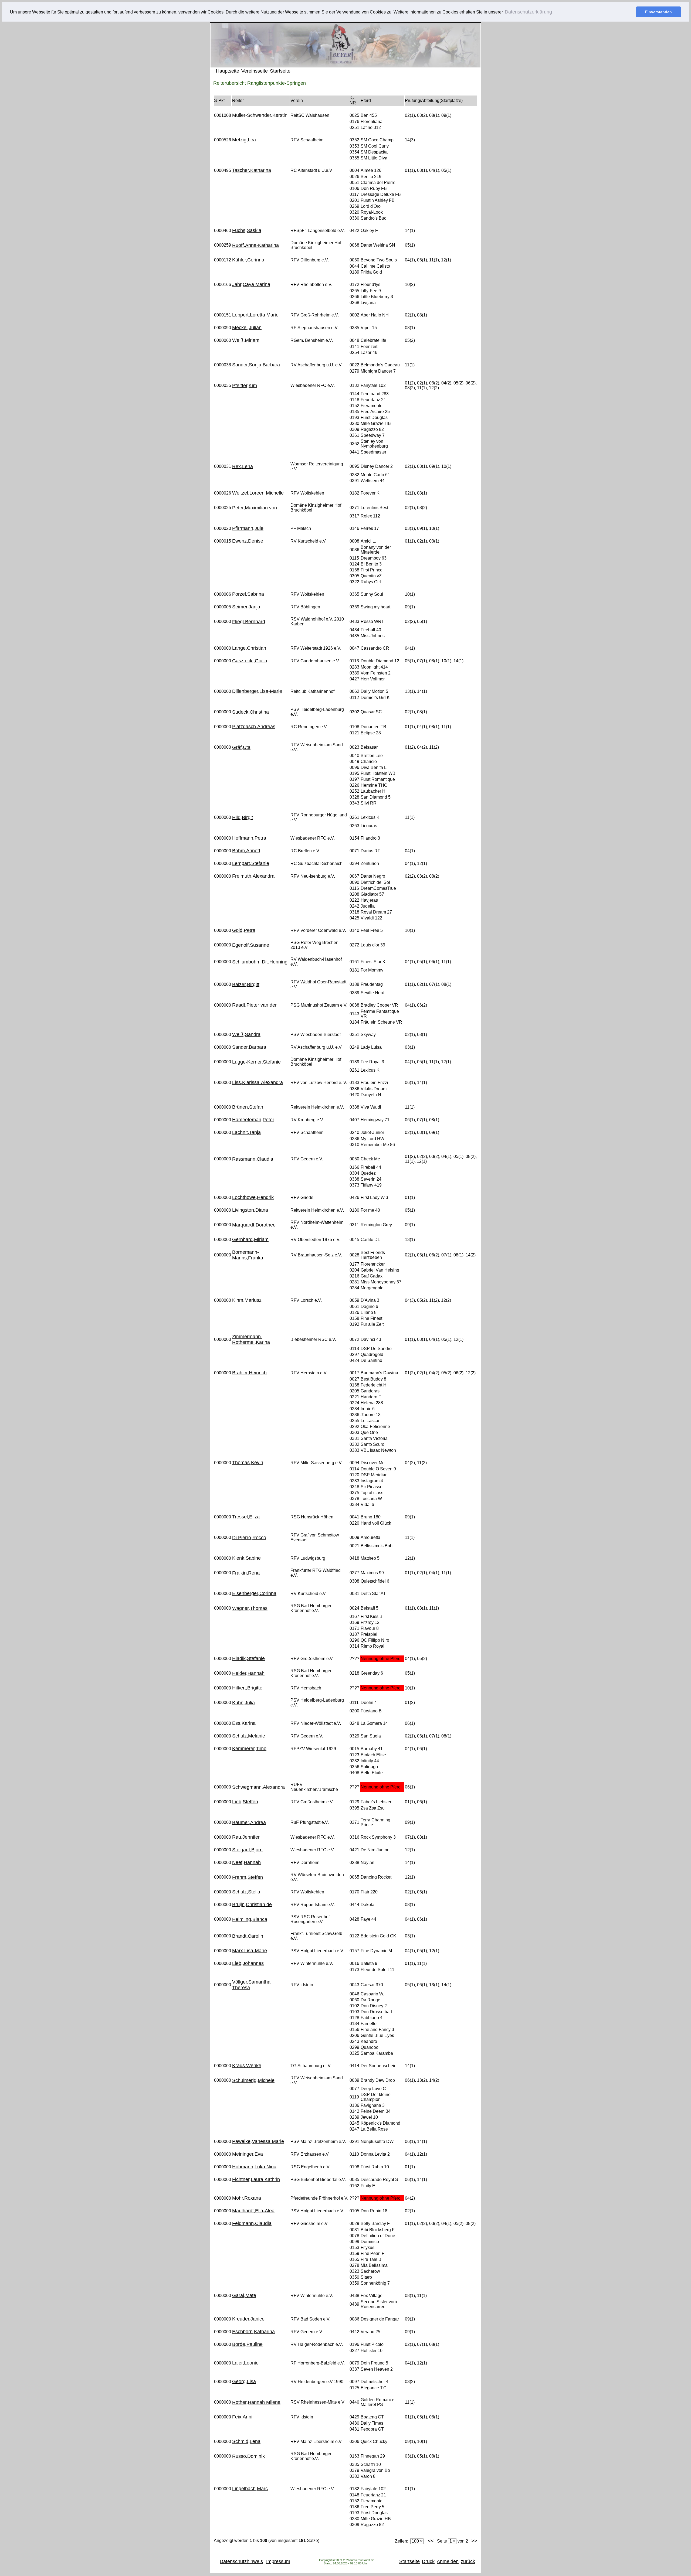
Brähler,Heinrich (249, 1373)
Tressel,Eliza (246, 1517)
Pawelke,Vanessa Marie (258, 2141)
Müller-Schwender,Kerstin (260, 115)
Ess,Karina (244, 1723)
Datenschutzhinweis (241, 2561)
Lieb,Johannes (248, 1963)
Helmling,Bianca (250, 1919)
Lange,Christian (249, 648)
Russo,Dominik (248, 2456)
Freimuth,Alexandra (253, 876)
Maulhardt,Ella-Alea (253, 2211)
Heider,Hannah (248, 1673)
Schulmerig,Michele (253, 2080)
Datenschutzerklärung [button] (528, 12)
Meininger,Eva (248, 2154)
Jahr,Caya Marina (251, 284)
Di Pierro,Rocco (249, 1538)
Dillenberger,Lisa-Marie (257, 691)
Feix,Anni (242, 2417)
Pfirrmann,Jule (248, 528)
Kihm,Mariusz (247, 1300)
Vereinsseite (255, 71)
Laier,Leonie (245, 2363)
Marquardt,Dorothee (254, 1225)
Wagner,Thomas (250, 1608)
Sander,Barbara (249, 1047)
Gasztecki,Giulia (250, 661)
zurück (468, 2561)
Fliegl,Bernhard (249, 622)
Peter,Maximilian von (255, 508)
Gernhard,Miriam (250, 1239)
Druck (428, 2561)
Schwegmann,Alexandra (258, 1787)
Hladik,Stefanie (248, 1658)
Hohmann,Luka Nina (254, 2167)
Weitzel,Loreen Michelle (258, 493)
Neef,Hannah (246, 1862)
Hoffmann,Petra (249, 838)
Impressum (278, 2561)
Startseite (280, 71)
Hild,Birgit (243, 817)
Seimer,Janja (246, 607)
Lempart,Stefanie (251, 863)
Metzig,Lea (244, 140)
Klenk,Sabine (246, 1558)
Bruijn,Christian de (252, 1904)
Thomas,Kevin (248, 1463)
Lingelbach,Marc (250, 2489)
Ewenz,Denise (248, 541)
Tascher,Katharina (252, 170)
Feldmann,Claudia (252, 2223)
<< (431, 2541)
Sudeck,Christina (250, 712)
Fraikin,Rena (246, 1573)
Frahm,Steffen (248, 1877)
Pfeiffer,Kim (245, 386)
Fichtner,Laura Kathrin (256, 2179)
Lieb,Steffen (245, 1802)
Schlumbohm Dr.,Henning (260, 962)
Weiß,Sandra (246, 1034)
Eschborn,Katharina (253, 2332)
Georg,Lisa (244, 2381)
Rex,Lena (243, 466)
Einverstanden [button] (658, 12)
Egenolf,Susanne (251, 945)
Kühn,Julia (243, 1703)
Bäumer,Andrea (249, 1822)
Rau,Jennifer (246, 1837)
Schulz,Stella (246, 1892)
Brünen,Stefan (248, 1107)
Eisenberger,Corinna (254, 1593)
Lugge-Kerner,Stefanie (256, 1062)
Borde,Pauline (247, 2344)
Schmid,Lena (246, 2441)
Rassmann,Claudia (253, 1159)
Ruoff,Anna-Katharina (255, 245)
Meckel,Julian (247, 328)
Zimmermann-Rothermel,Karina (251, 1339)
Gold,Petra (244, 930)
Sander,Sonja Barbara (256, 365)
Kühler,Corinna (248, 260)
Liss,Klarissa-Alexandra (258, 1082)
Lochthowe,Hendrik (253, 1197)
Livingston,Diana (250, 1210)
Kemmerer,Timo (249, 1749)
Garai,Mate (244, 2295)
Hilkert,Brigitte (247, 1688)
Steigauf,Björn (247, 1850)
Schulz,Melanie (249, 1736)
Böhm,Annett (246, 851)
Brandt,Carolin (248, 1936)
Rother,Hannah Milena (256, 2402)
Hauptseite (228, 71)
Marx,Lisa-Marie (250, 1951)
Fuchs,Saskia (247, 230)
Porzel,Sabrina (248, 594)
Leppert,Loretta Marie (255, 315)
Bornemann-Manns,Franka (248, 1255)
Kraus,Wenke (247, 2066)
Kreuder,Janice (248, 2319)
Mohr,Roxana (247, 2198)
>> (474, 2541)
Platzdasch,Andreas (254, 727)
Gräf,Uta (241, 747)
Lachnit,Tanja (246, 1132)
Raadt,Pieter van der (254, 1005)
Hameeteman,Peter (253, 1120)
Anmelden (448, 2561)
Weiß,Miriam (246, 340)
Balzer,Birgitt (246, 984)
